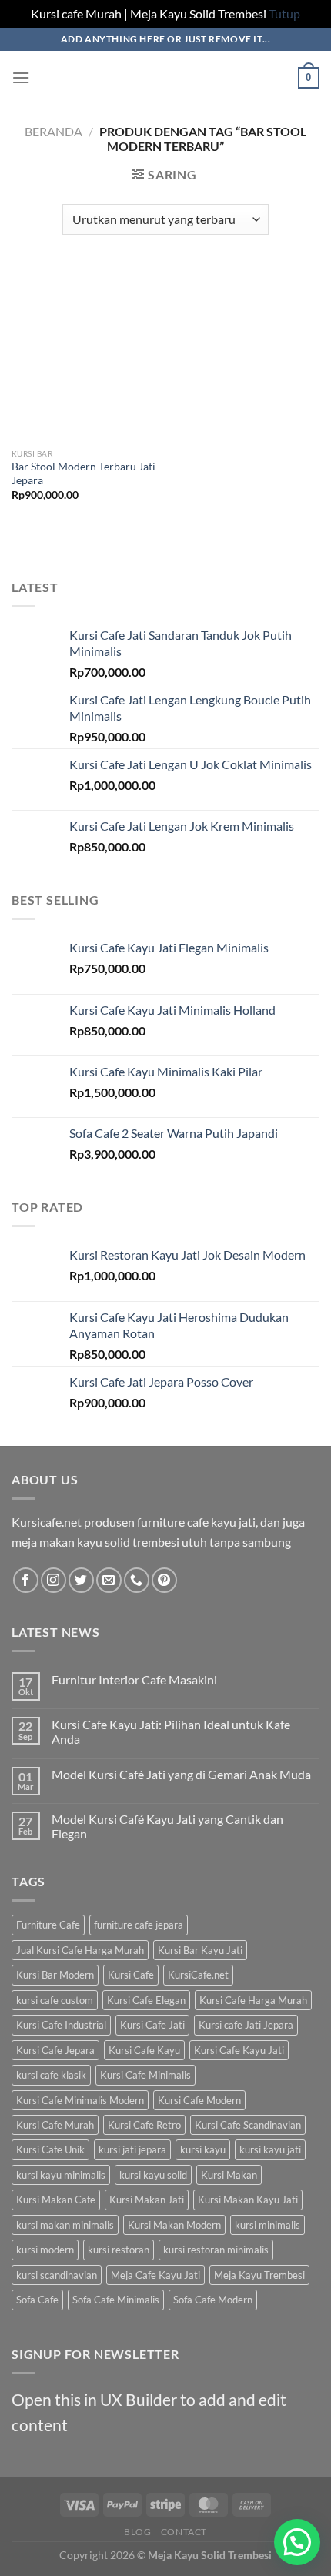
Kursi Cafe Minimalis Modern (80, 2100)
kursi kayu (203, 2149)
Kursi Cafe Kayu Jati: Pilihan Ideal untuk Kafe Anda (171, 1731)
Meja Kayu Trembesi (259, 2275)
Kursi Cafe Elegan (146, 2000)
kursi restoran (119, 2250)
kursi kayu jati (270, 2149)
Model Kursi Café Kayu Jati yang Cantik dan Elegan (167, 1826)
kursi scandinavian (57, 2275)
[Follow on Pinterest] (164, 1580)
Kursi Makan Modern (174, 2225)
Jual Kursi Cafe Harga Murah (80, 1950)
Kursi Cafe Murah (55, 2125)
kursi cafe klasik (51, 2075)
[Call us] (137, 1580)
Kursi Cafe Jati (152, 2025)
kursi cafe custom (55, 2000)
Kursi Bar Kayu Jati (200, 1950)
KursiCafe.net (198, 1975)
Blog (137, 2532)
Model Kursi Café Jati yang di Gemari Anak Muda (181, 1774)
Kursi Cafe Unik (50, 2149)
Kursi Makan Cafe (56, 2200)
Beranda (53, 131)
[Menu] (21, 77)
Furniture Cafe (48, 1925)
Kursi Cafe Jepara (55, 2050)
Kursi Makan (229, 2175)
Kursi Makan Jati (147, 2200)
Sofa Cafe (37, 2300)
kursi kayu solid (153, 2175)
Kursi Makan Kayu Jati (248, 2200)
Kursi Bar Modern (55, 1975)
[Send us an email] (109, 1580)
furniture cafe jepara (139, 1925)
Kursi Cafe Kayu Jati (239, 2050)
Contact (184, 2532)
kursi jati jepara (132, 2149)
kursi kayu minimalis (61, 2175)
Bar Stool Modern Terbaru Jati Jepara (84, 473)
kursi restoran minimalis (216, 2250)
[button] (297, 2542)
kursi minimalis (267, 2225)
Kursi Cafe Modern (199, 2100)
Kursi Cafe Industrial (61, 2025)
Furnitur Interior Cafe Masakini (134, 1679)
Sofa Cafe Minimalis (116, 2300)
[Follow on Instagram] (53, 1580)
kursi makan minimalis (65, 2225)
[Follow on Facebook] (26, 1580)
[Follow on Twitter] (81, 1580)
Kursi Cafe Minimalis (145, 2075)
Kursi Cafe (131, 1975)
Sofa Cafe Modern (213, 2300)
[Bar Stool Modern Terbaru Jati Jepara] (85, 353)
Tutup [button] (284, 13)
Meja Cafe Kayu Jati (155, 2275)
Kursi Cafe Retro (144, 2125)
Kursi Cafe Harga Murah (253, 2000)
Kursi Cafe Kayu (144, 2050)
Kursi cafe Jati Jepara (246, 2025)
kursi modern (45, 2250)
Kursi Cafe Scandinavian (248, 2125)
